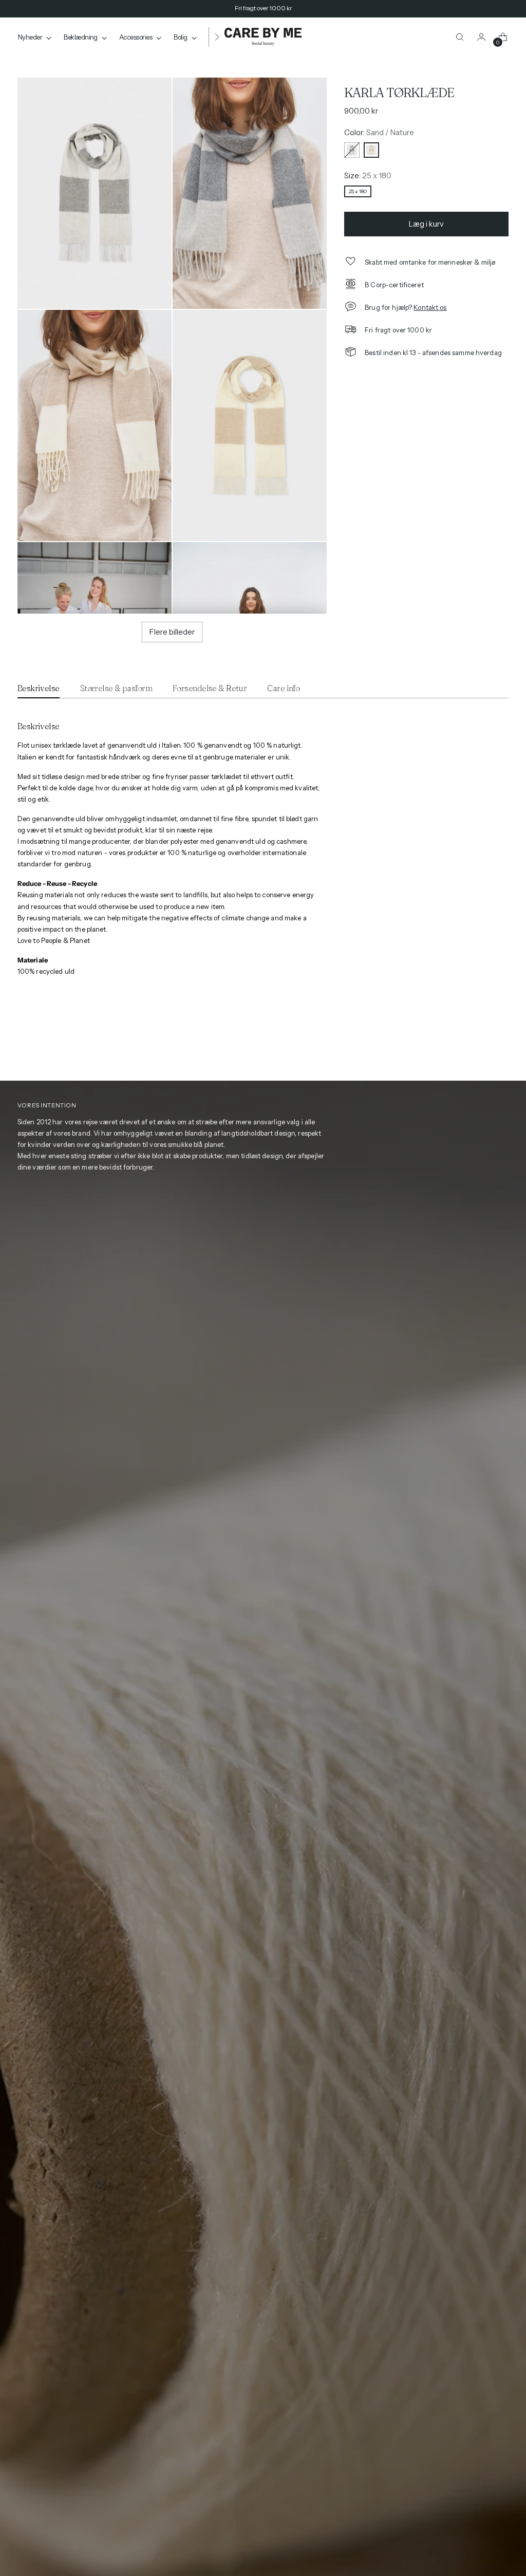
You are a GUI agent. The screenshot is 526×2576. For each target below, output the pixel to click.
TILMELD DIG (314, 1336)
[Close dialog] (406, 1199)
